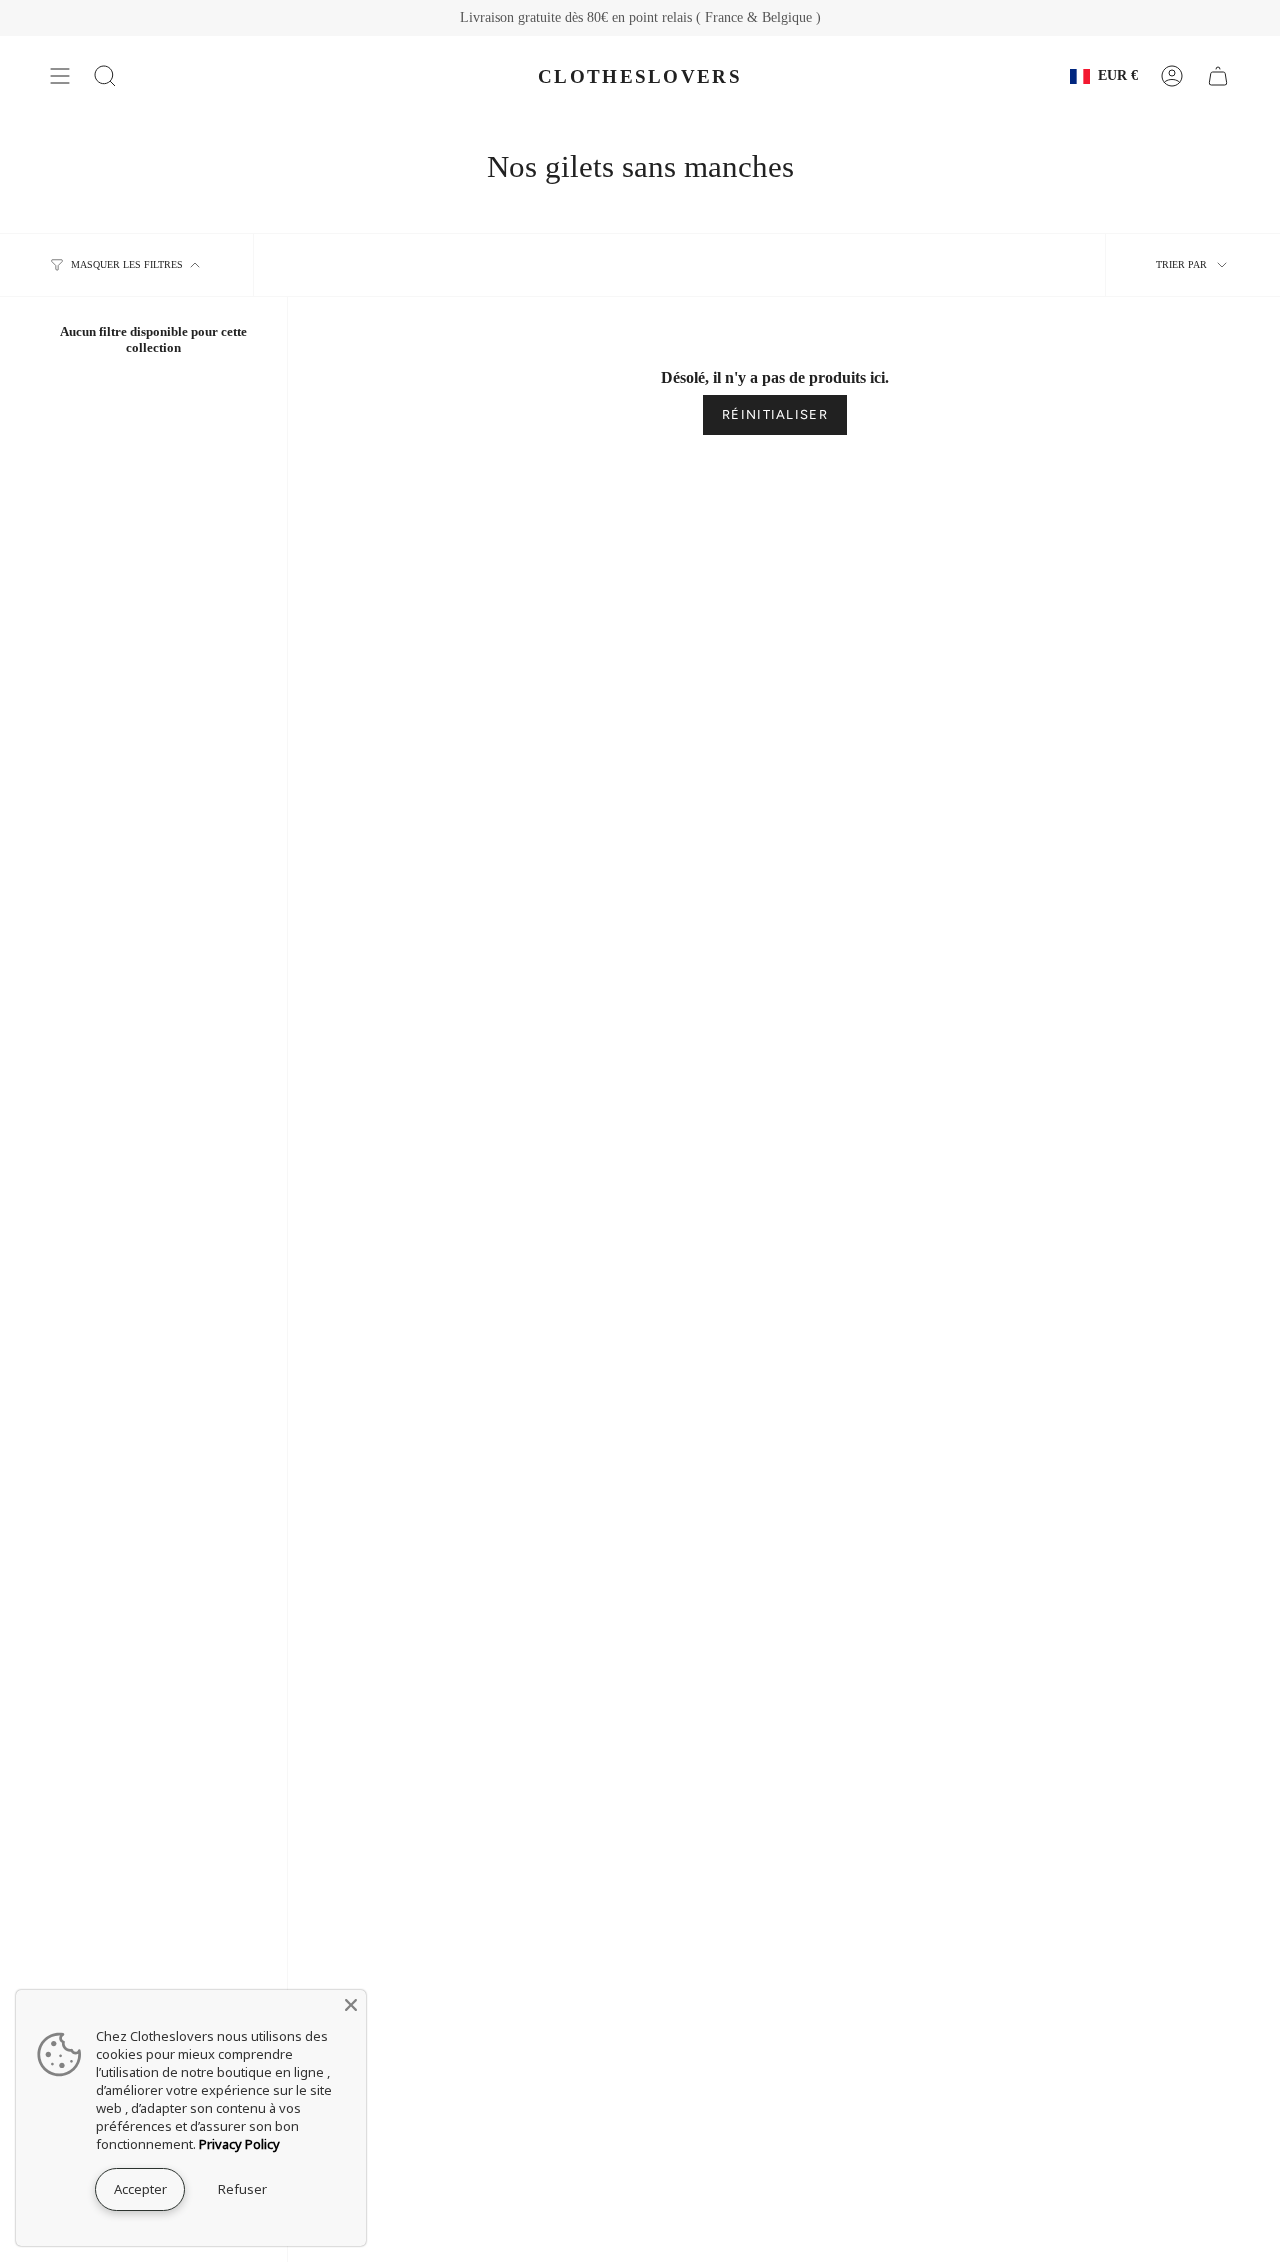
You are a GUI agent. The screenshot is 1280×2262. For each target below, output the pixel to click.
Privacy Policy (239, 2144)
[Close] (351, 2005)
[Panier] (1218, 76)
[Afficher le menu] (60, 76)
